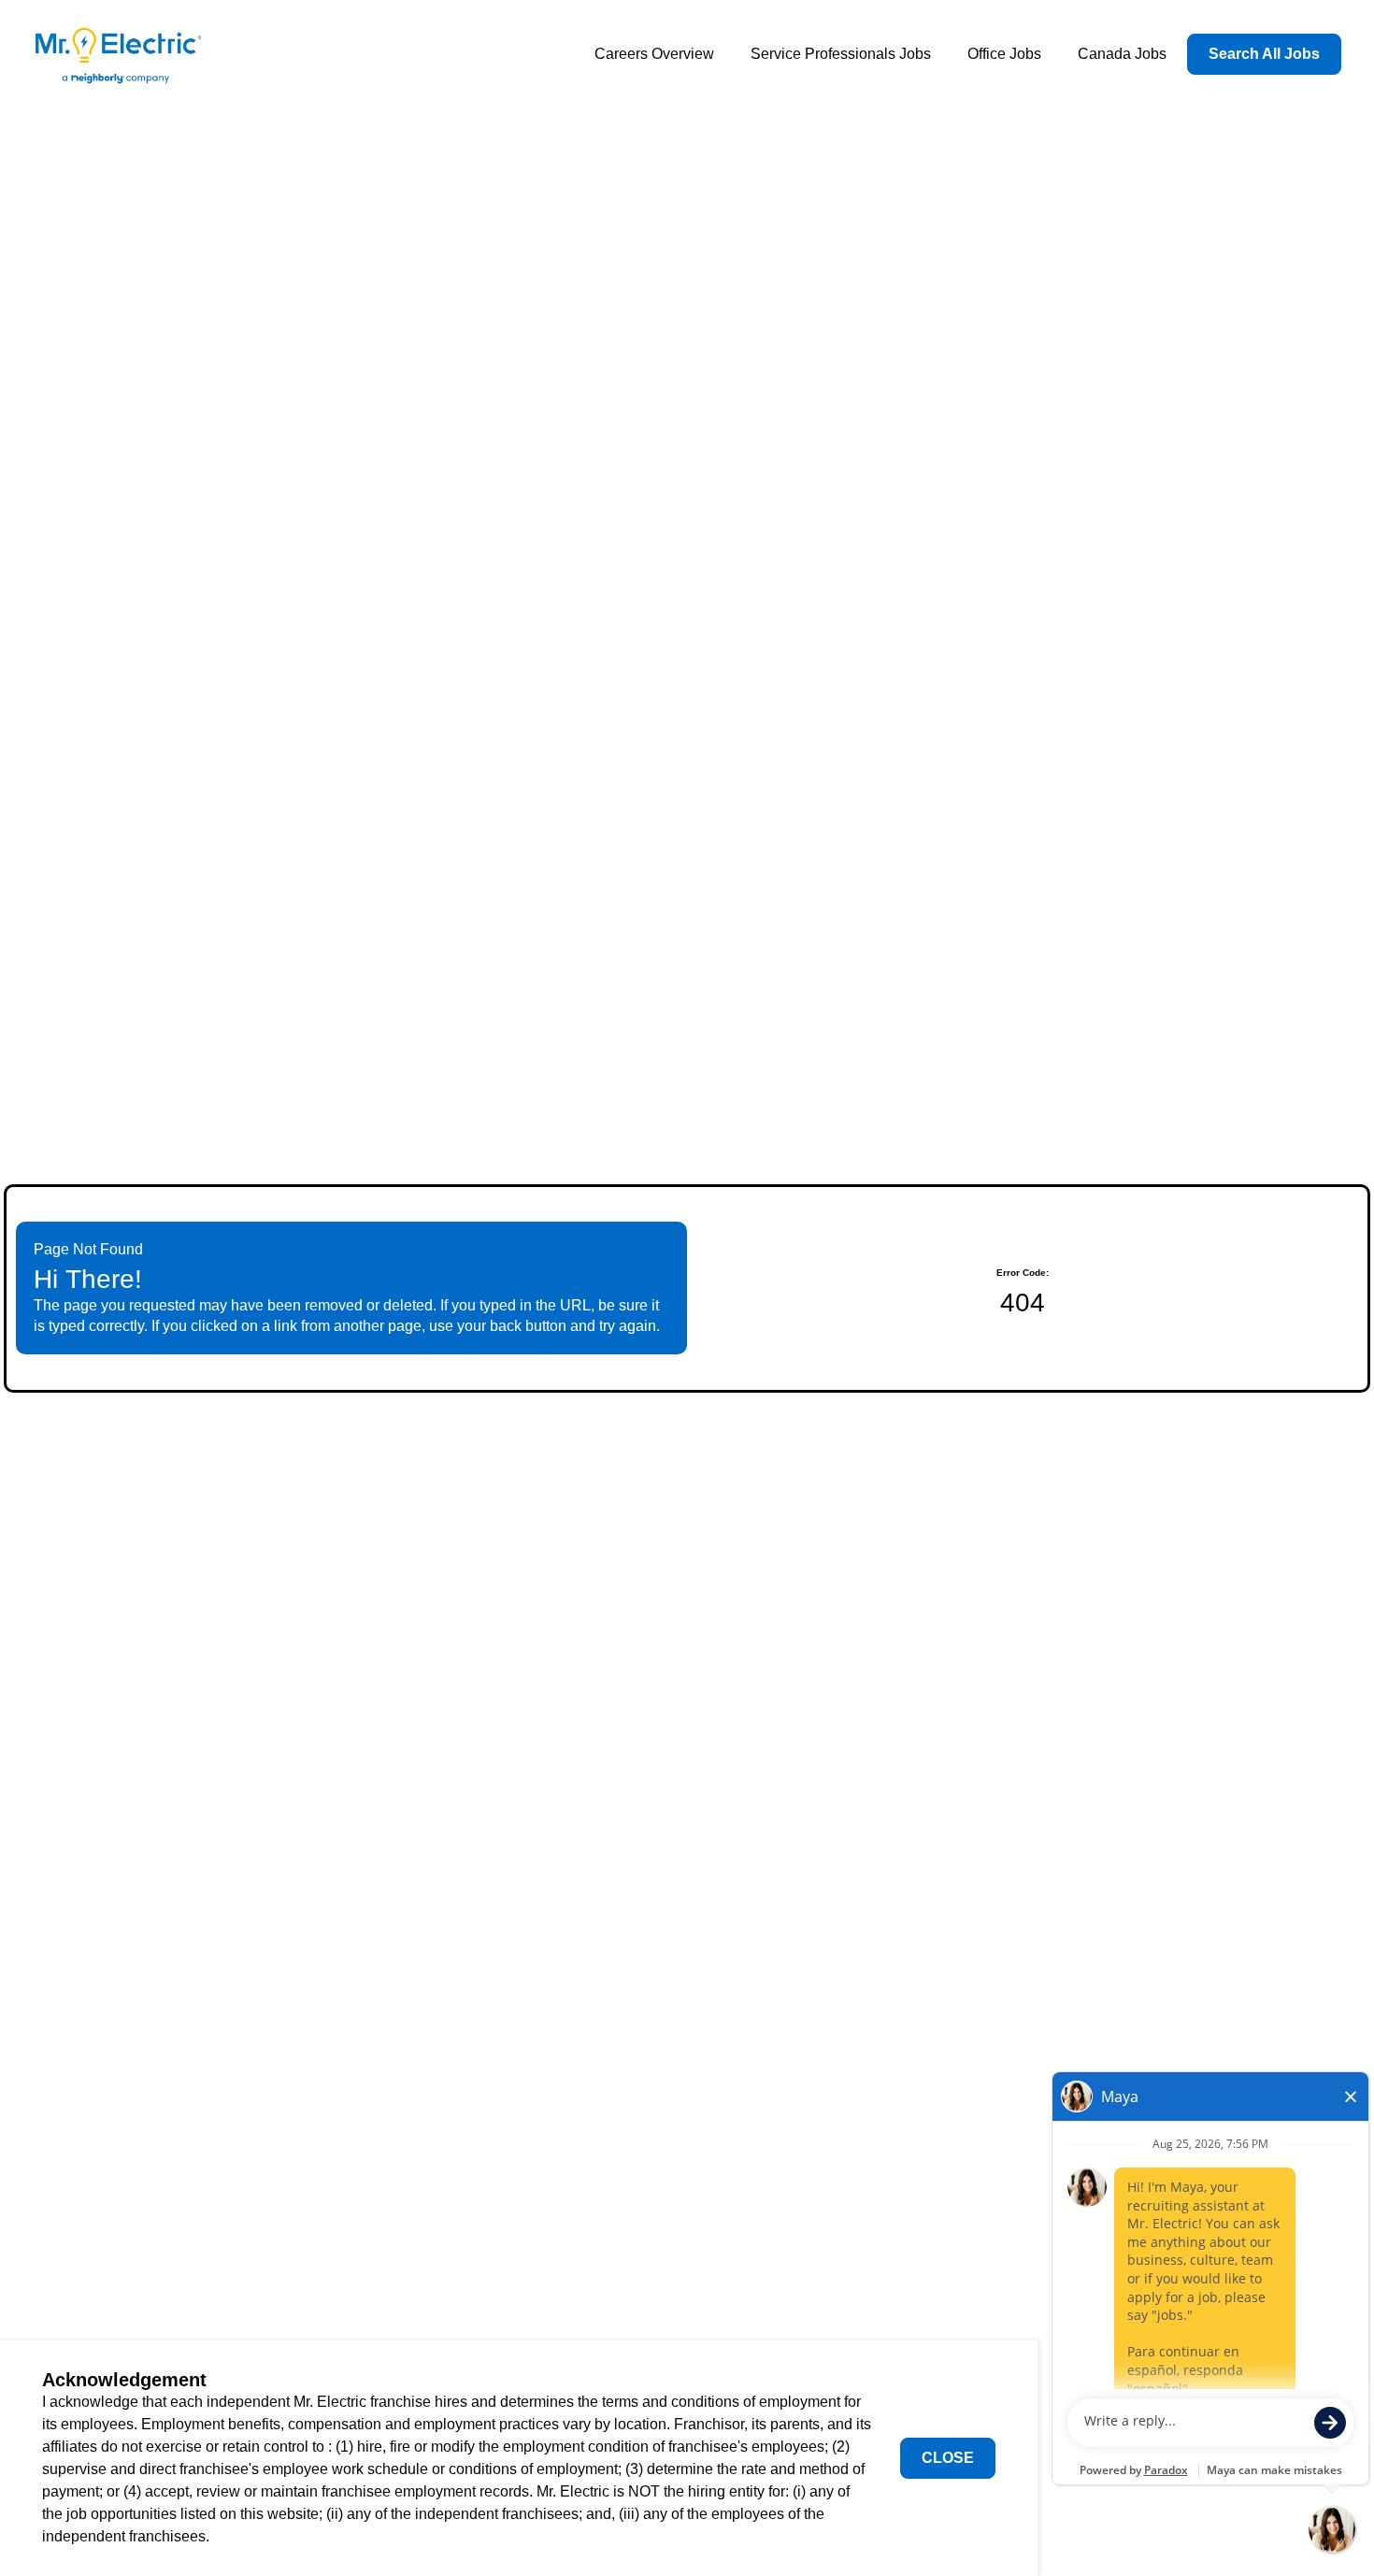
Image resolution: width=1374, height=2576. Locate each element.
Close (948, 2458)
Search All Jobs (1264, 54)
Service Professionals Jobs (841, 54)
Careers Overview (654, 54)
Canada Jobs (1122, 54)
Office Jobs (1004, 54)
